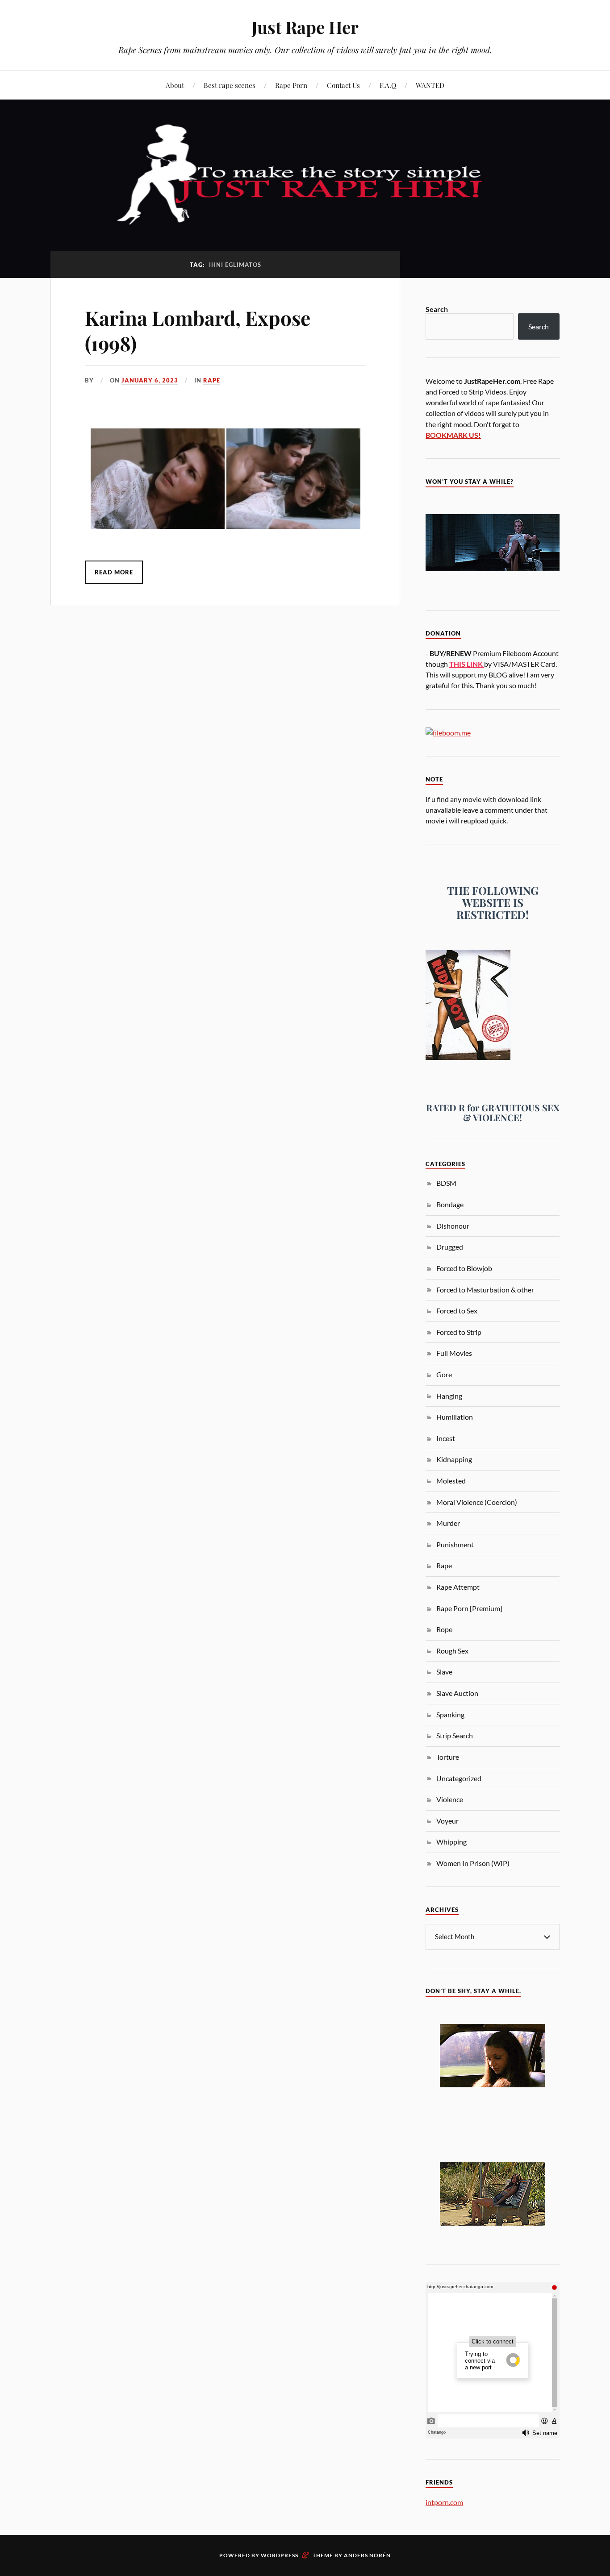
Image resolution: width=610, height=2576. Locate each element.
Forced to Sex (457, 1311)
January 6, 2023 (150, 380)
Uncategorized (459, 1778)
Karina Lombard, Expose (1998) (198, 330)
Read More (114, 572)
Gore (444, 1374)
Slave (444, 1672)
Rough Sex (452, 1651)
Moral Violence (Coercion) (477, 1502)
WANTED (430, 85)
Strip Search (455, 1735)
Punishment (455, 1544)
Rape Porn (291, 85)
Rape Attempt (458, 1587)
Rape (212, 380)
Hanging (449, 1396)
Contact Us (343, 85)
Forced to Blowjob (464, 1268)
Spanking (450, 1714)
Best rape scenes (230, 85)
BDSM (446, 1183)
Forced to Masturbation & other (485, 1290)
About (175, 85)
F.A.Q (388, 85)
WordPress (280, 2555)
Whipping (451, 1842)
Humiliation (455, 1417)
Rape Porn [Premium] (469, 1608)
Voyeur (447, 1821)
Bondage (450, 1204)
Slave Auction (457, 1693)
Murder (448, 1523)
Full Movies (454, 1353)
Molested (451, 1481)
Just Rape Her (305, 27)
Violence (450, 1799)
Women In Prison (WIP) (473, 1863)
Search (437, 309)
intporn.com (444, 2502)
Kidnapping (454, 1459)
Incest (446, 1438)
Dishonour (453, 1226)
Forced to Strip (459, 1332)
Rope (444, 1629)
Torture (448, 1757)
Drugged (450, 1247)
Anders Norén (367, 2555)
